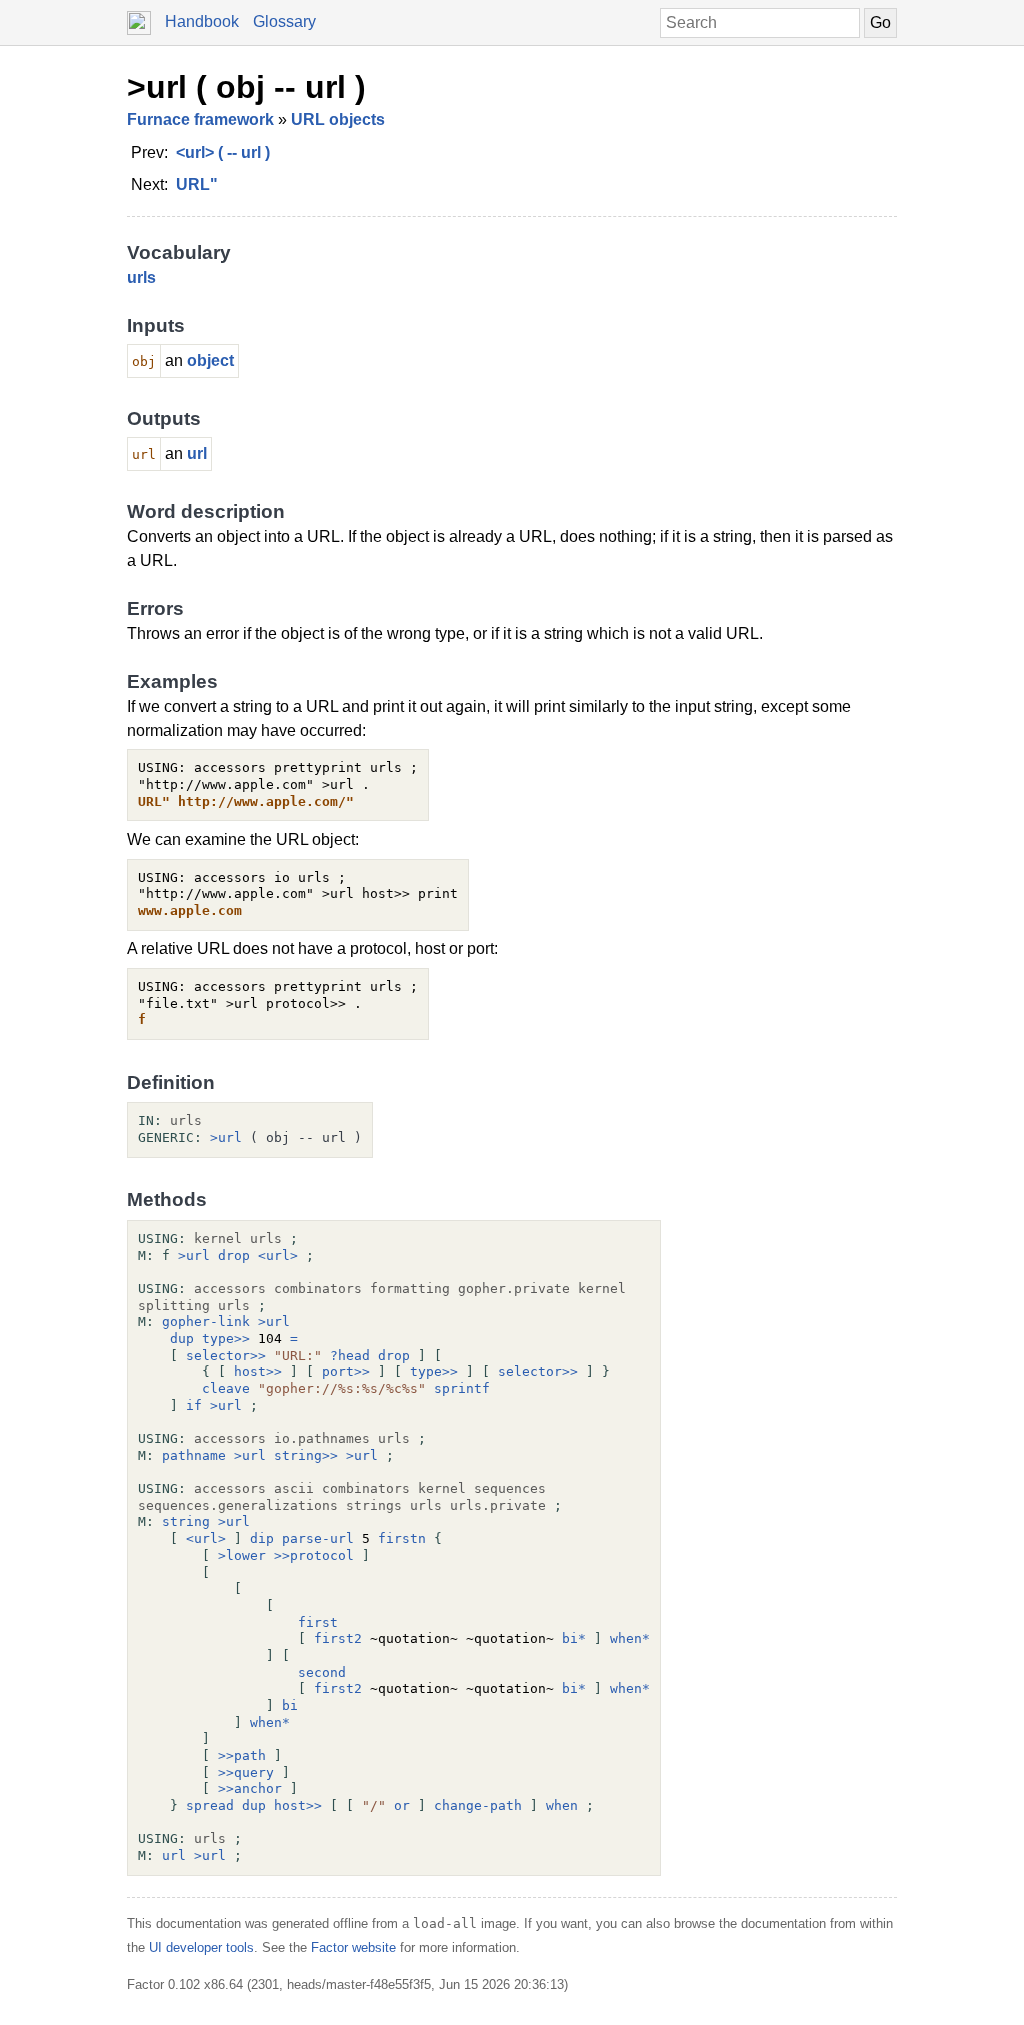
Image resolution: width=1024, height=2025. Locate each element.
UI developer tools (201, 1947)
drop (234, 1255)
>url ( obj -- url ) (246, 87)
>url (226, 1137)
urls (141, 277)
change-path (478, 1805)
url (197, 453)
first (318, 1622)
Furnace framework (200, 119)
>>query (246, 1772)
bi (290, 1705)
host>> (258, 1371)
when (562, 1805)
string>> (306, 1455)
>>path (242, 1755)
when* (630, 1638)
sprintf (462, 1388)
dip (262, 1538)
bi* (574, 1638)
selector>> (226, 1355)
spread (210, 1805)
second (322, 1672)
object (210, 360)
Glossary (284, 21)
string (186, 1521)
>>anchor (250, 1788)
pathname (194, 1455)
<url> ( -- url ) (223, 152)
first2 (338, 1638)
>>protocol (314, 1555)
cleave (226, 1388)
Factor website (353, 1947)
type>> (226, 1338)
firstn (402, 1538)
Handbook (202, 21)
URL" (197, 184)
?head (350, 1355)
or (402, 1805)
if (194, 1405)
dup (182, 1338)
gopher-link (206, 1321)
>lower (242, 1555)
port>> (346, 1371)
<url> (278, 1255)
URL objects (338, 119)
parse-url (318, 1538)
